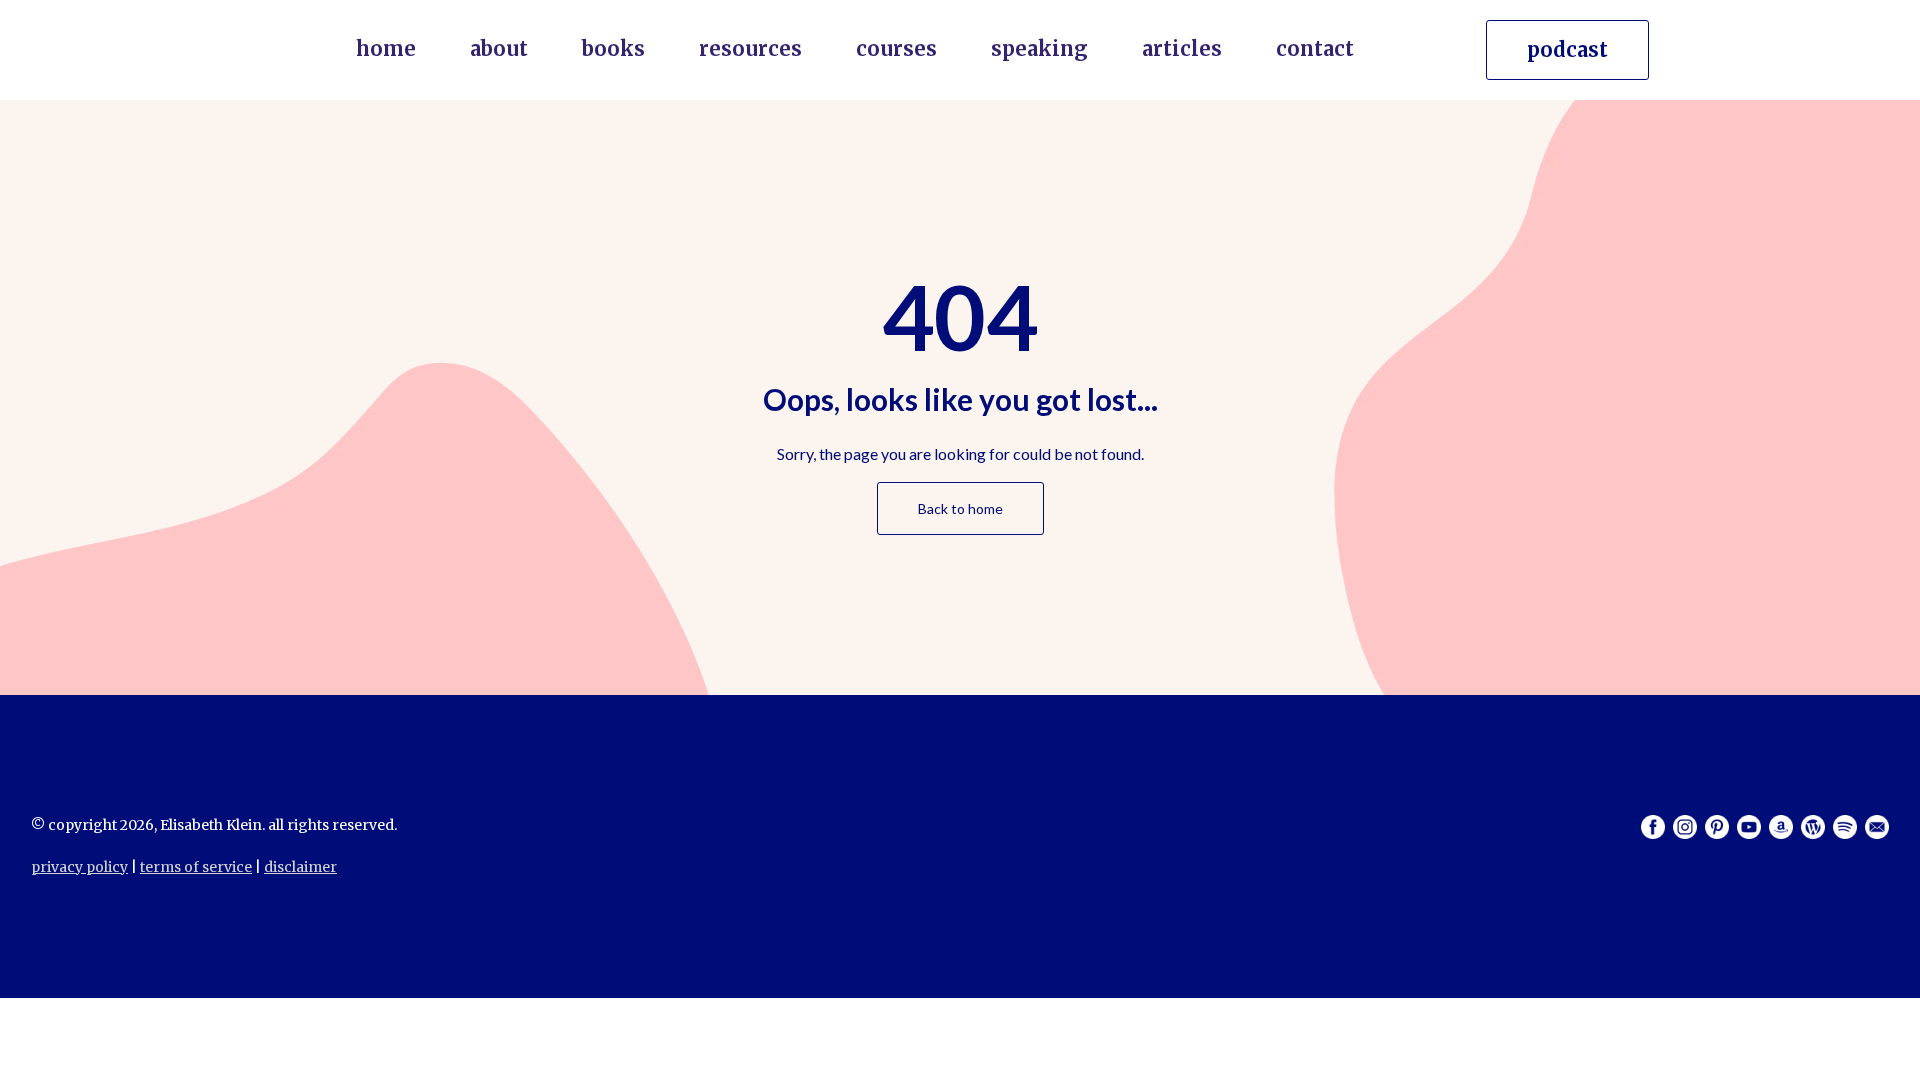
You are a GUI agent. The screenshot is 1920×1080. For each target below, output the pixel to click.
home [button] (386, 48)
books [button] (613, 48)
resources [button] (750, 48)
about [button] (499, 48)
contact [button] (1315, 48)
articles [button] (1182, 48)
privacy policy (79, 867)
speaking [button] (1039, 48)
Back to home (960, 508)
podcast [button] (1567, 49)
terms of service (196, 867)
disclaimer (300, 867)
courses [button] (896, 48)
